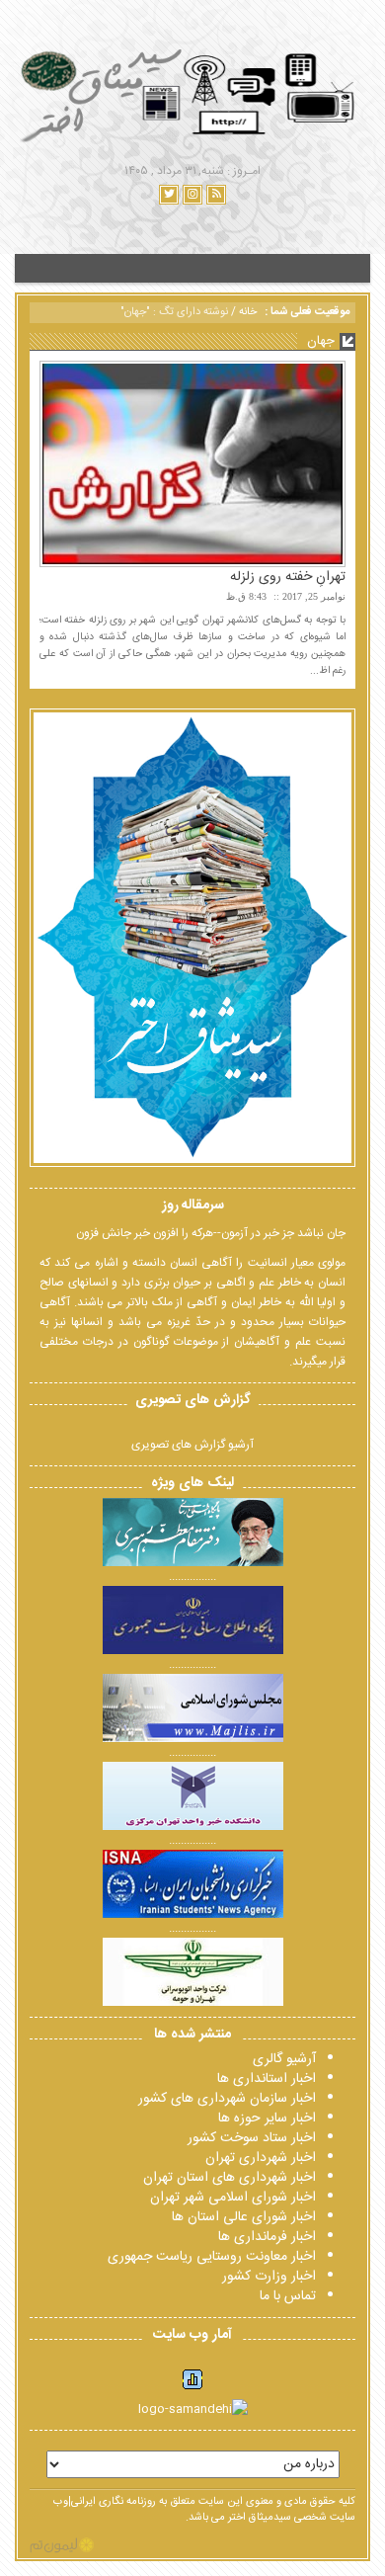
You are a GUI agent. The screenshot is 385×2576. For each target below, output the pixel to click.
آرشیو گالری (284, 2059)
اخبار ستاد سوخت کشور (252, 2138)
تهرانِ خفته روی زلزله (288, 577)
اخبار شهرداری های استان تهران (230, 2178)
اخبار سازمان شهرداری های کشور (227, 2099)
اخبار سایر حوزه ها (267, 2119)
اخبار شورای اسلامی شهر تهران (233, 2198)
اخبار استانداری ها (267, 2079)
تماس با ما (288, 2296)
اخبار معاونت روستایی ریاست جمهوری (212, 2257)
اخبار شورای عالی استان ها (244, 2217)
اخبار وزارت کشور (269, 2277)
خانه (248, 312)
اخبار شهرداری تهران (261, 2158)
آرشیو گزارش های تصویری (192, 1445)
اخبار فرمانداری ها (267, 2237)
